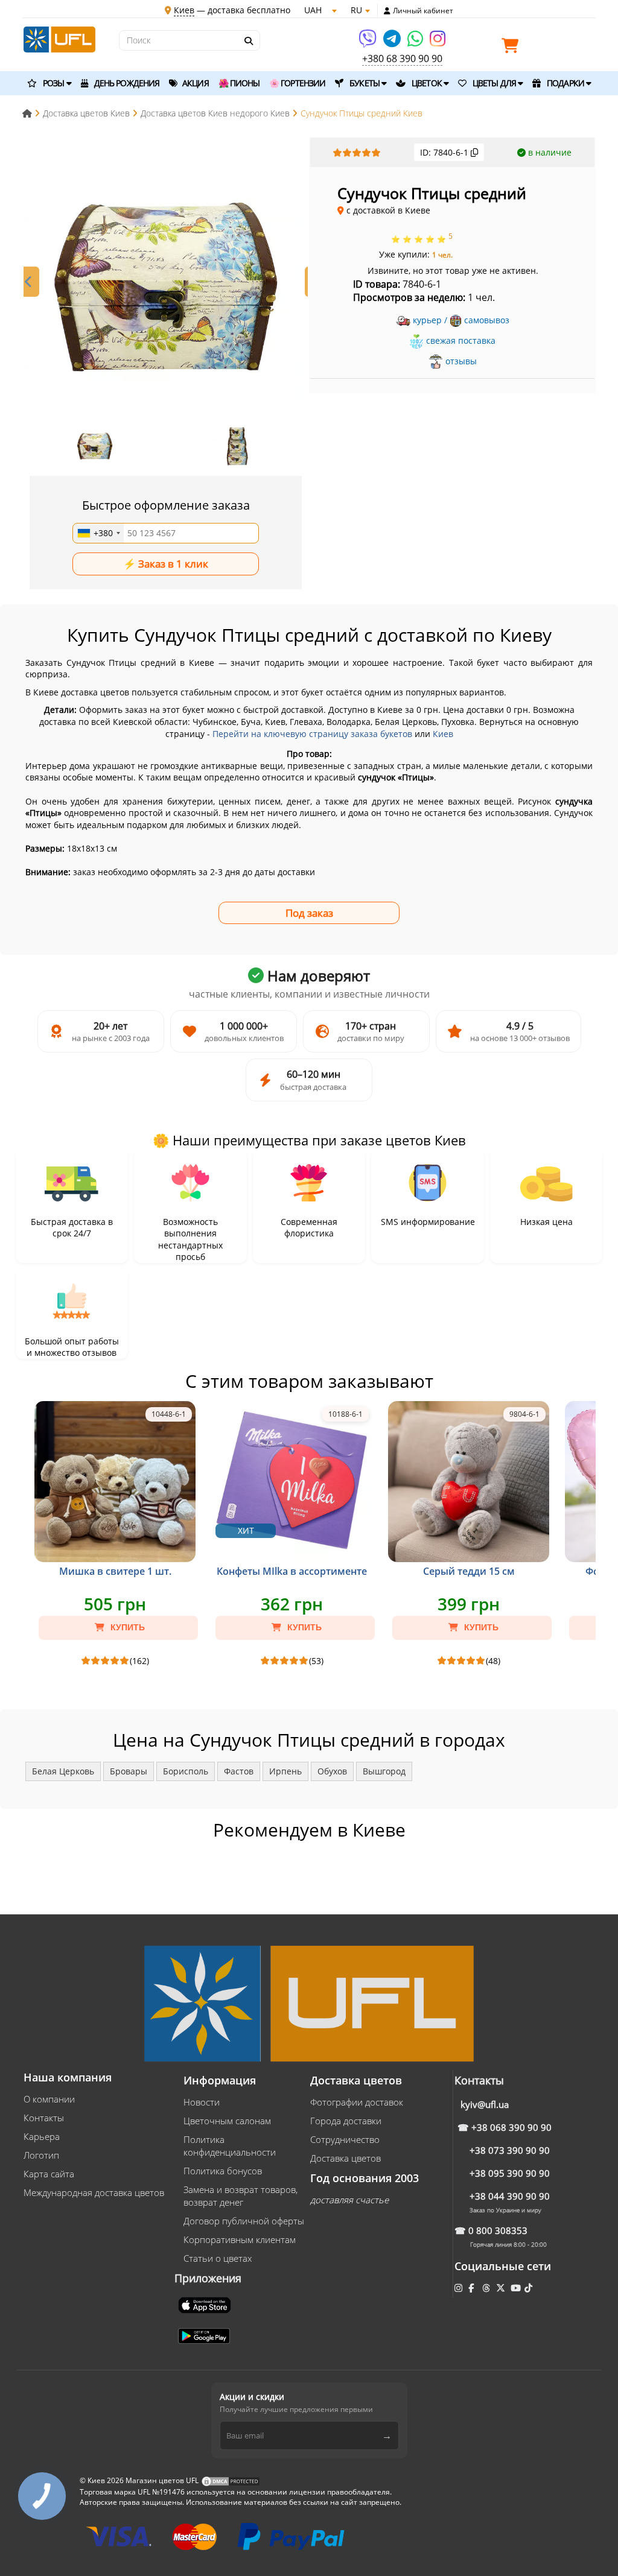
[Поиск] (248, 41)
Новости (202, 2102)
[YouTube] (517, 2288)
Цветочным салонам (227, 2121)
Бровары (129, 1771)
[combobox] (98, 533)
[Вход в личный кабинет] (387, 11)
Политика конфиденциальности (230, 2146)
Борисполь (186, 1771)
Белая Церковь (63, 1771)
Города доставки (346, 2121)
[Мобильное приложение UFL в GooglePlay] (205, 2335)
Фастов (239, 1771)
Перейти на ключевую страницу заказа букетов (312, 734)
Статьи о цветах (218, 2258)
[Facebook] (472, 2288)
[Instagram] (438, 43)
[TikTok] (530, 2288)
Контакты (44, 2118)
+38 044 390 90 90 (510, 2196)
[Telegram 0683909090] (393, 43)
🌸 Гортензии (297, 83)
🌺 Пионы (239, 83)
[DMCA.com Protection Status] (231, 2480)
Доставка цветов (346, 2158)
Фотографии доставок (357, 2102)
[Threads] (487, 2288)
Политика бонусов (223, 2171)
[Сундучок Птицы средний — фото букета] (166, 284)
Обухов (332, 1771)
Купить (126, 1627)
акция (195, 83)
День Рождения (126, 83)
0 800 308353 (498, 2230)
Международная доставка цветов (94, 2192)
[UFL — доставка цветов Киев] (59, 38)
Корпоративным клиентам (240, 2239)
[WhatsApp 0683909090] (416, 43)
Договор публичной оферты (244, 2221)
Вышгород (384, 1771)
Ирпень (285, 1771)
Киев (443, 734)
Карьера (42, 2136)
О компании (49, 2099)
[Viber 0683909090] (368, 43)
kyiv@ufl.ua (485, 2104)
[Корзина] (513, 48)
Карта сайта (49, 2174)
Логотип (41, 2155)
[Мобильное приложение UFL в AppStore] (206, 2304)
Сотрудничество (345, 2139)
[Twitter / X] (502, 2288)
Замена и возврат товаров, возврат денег (241, 2196)
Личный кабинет (423, 11)
